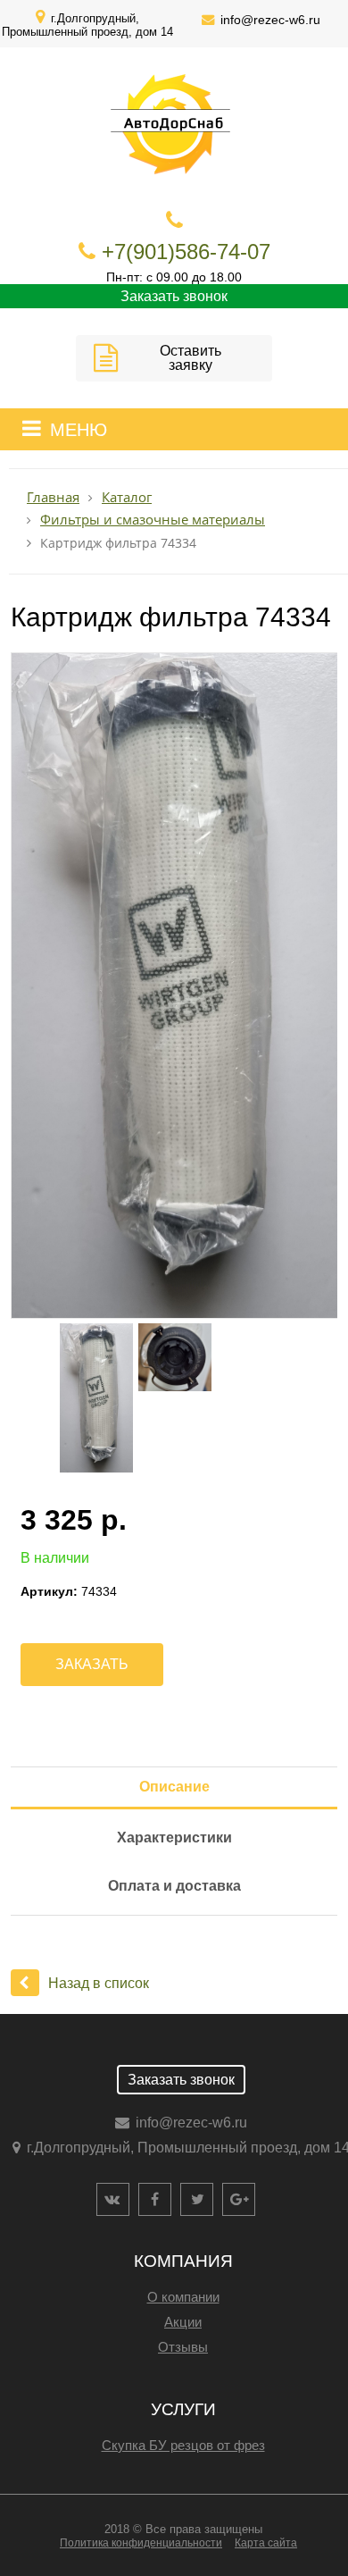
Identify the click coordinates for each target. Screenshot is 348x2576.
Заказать (92, 1664)
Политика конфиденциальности (141, 2543)
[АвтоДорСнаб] (236, 83)
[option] (174, 986)
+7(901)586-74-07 (186, 252)
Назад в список (99, 1983)
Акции (183, 2322)
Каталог (127, 497)
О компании (183, 2297)
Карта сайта (266, 2543)
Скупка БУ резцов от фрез (183, 2445)
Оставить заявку (191, 358)
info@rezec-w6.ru (270, 20)
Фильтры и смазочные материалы (153, 520)
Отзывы (183, 2347)
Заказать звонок (174, 296)
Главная (53, 497)
